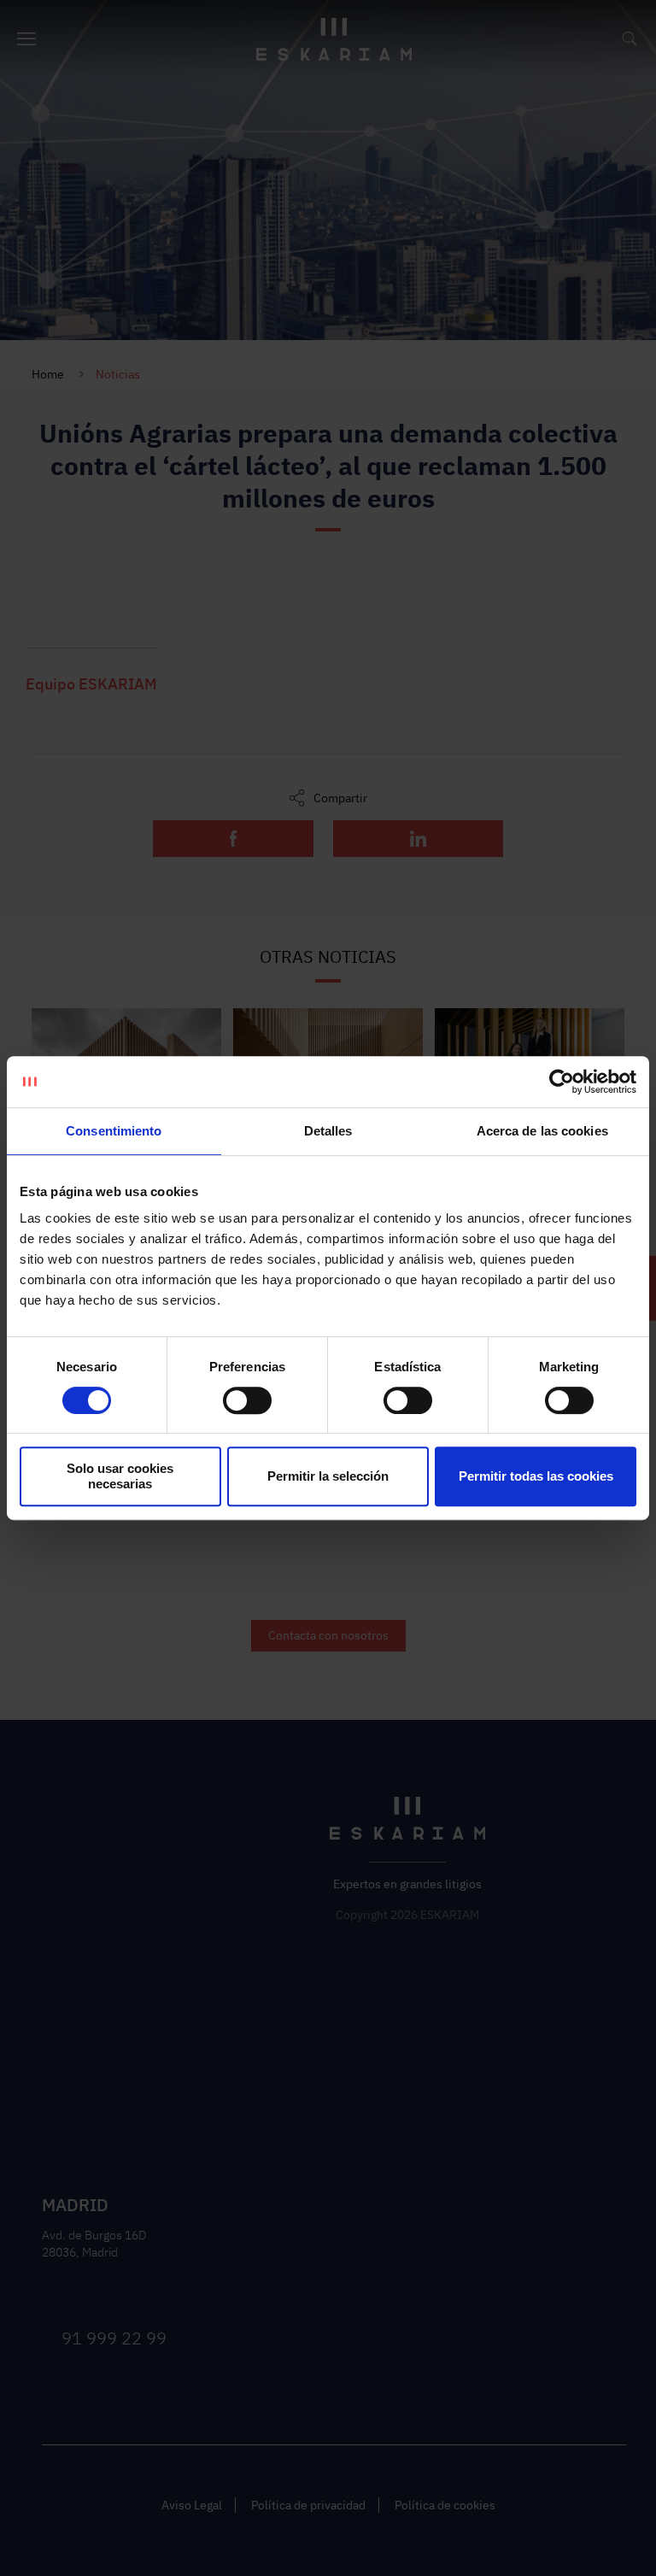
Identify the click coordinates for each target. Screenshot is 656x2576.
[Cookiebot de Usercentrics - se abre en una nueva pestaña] (562, 1082)
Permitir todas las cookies (536, 1476)
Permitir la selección (328, 1476)
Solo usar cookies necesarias (120, 1476)
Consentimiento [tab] (114, 1131)
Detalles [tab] (328, 1131)
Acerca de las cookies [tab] (542, 1131)
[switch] (247, 1400)
